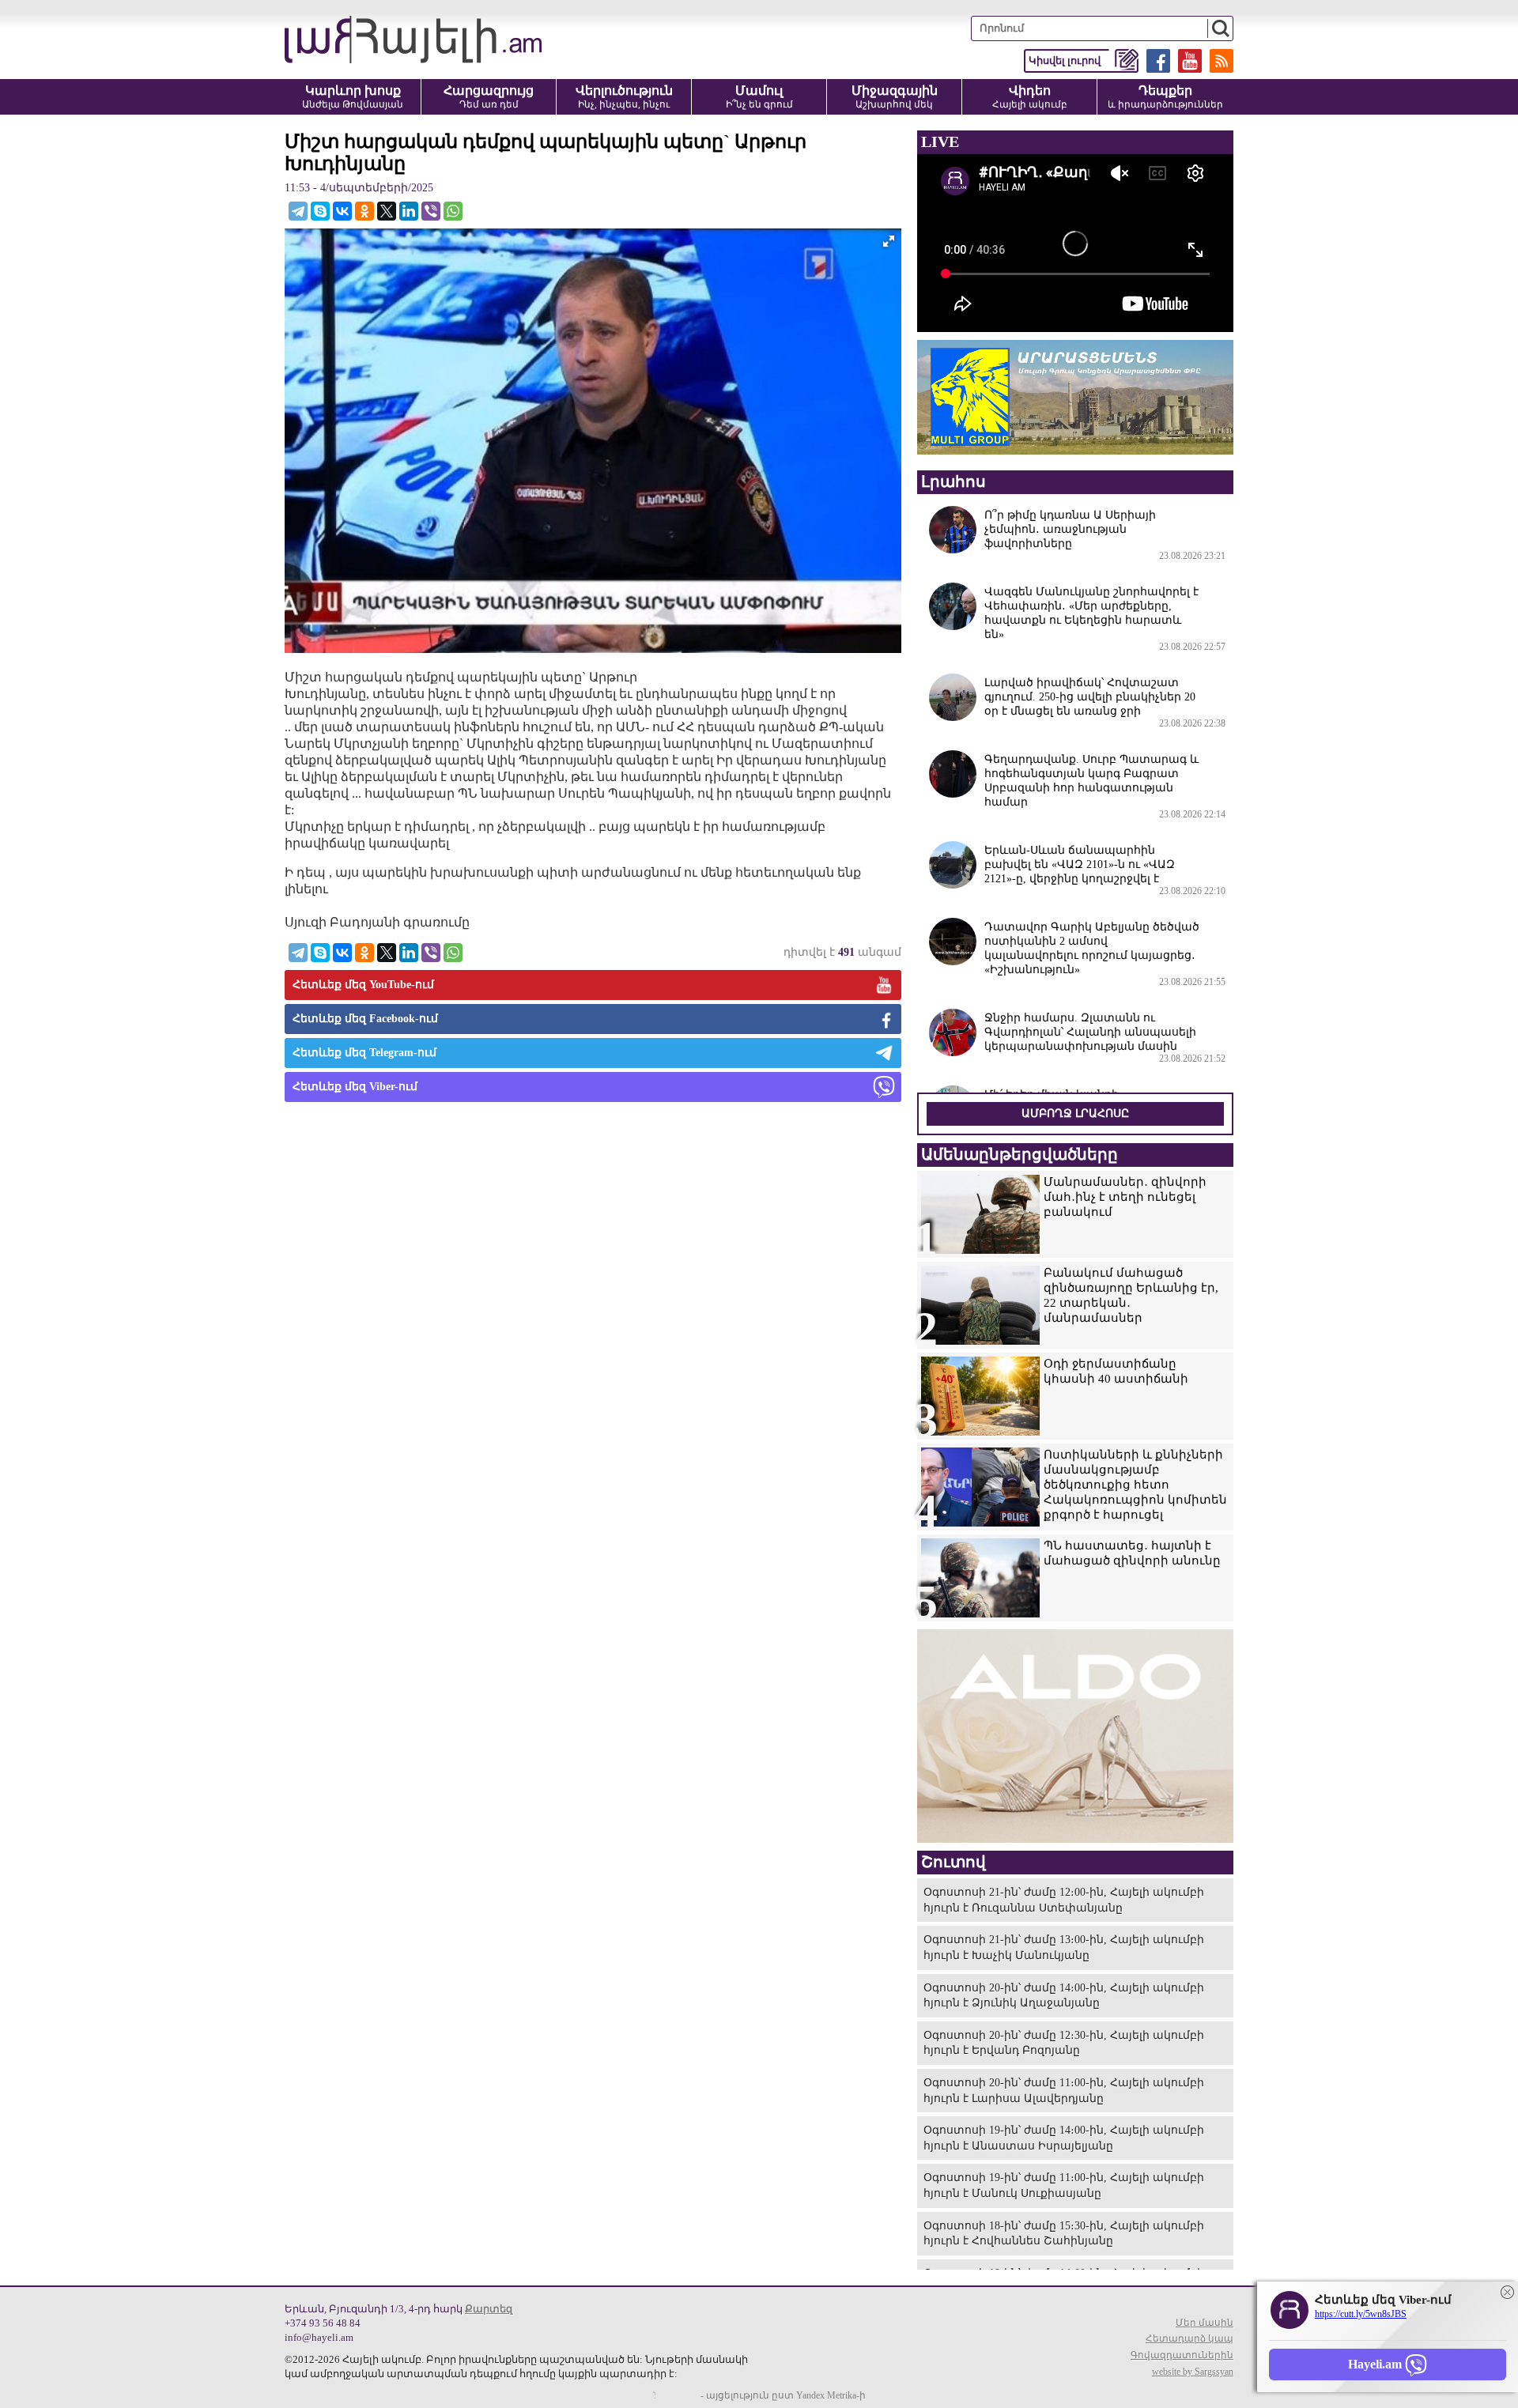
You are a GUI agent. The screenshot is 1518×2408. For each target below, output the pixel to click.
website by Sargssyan (1193, 2372)
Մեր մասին (1205, 2323)
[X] (387, 211)
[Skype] (320, 211)
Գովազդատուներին (1182, 2355)
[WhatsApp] (453, 211)
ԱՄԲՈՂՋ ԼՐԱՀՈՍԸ (1075, 1113)
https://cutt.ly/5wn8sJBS (1361, 2314)
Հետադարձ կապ (1189, 2338)
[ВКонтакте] (342, 211)
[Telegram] (298, 211)
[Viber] (431, 211)
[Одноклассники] (364, 211)
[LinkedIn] (409, 211)
